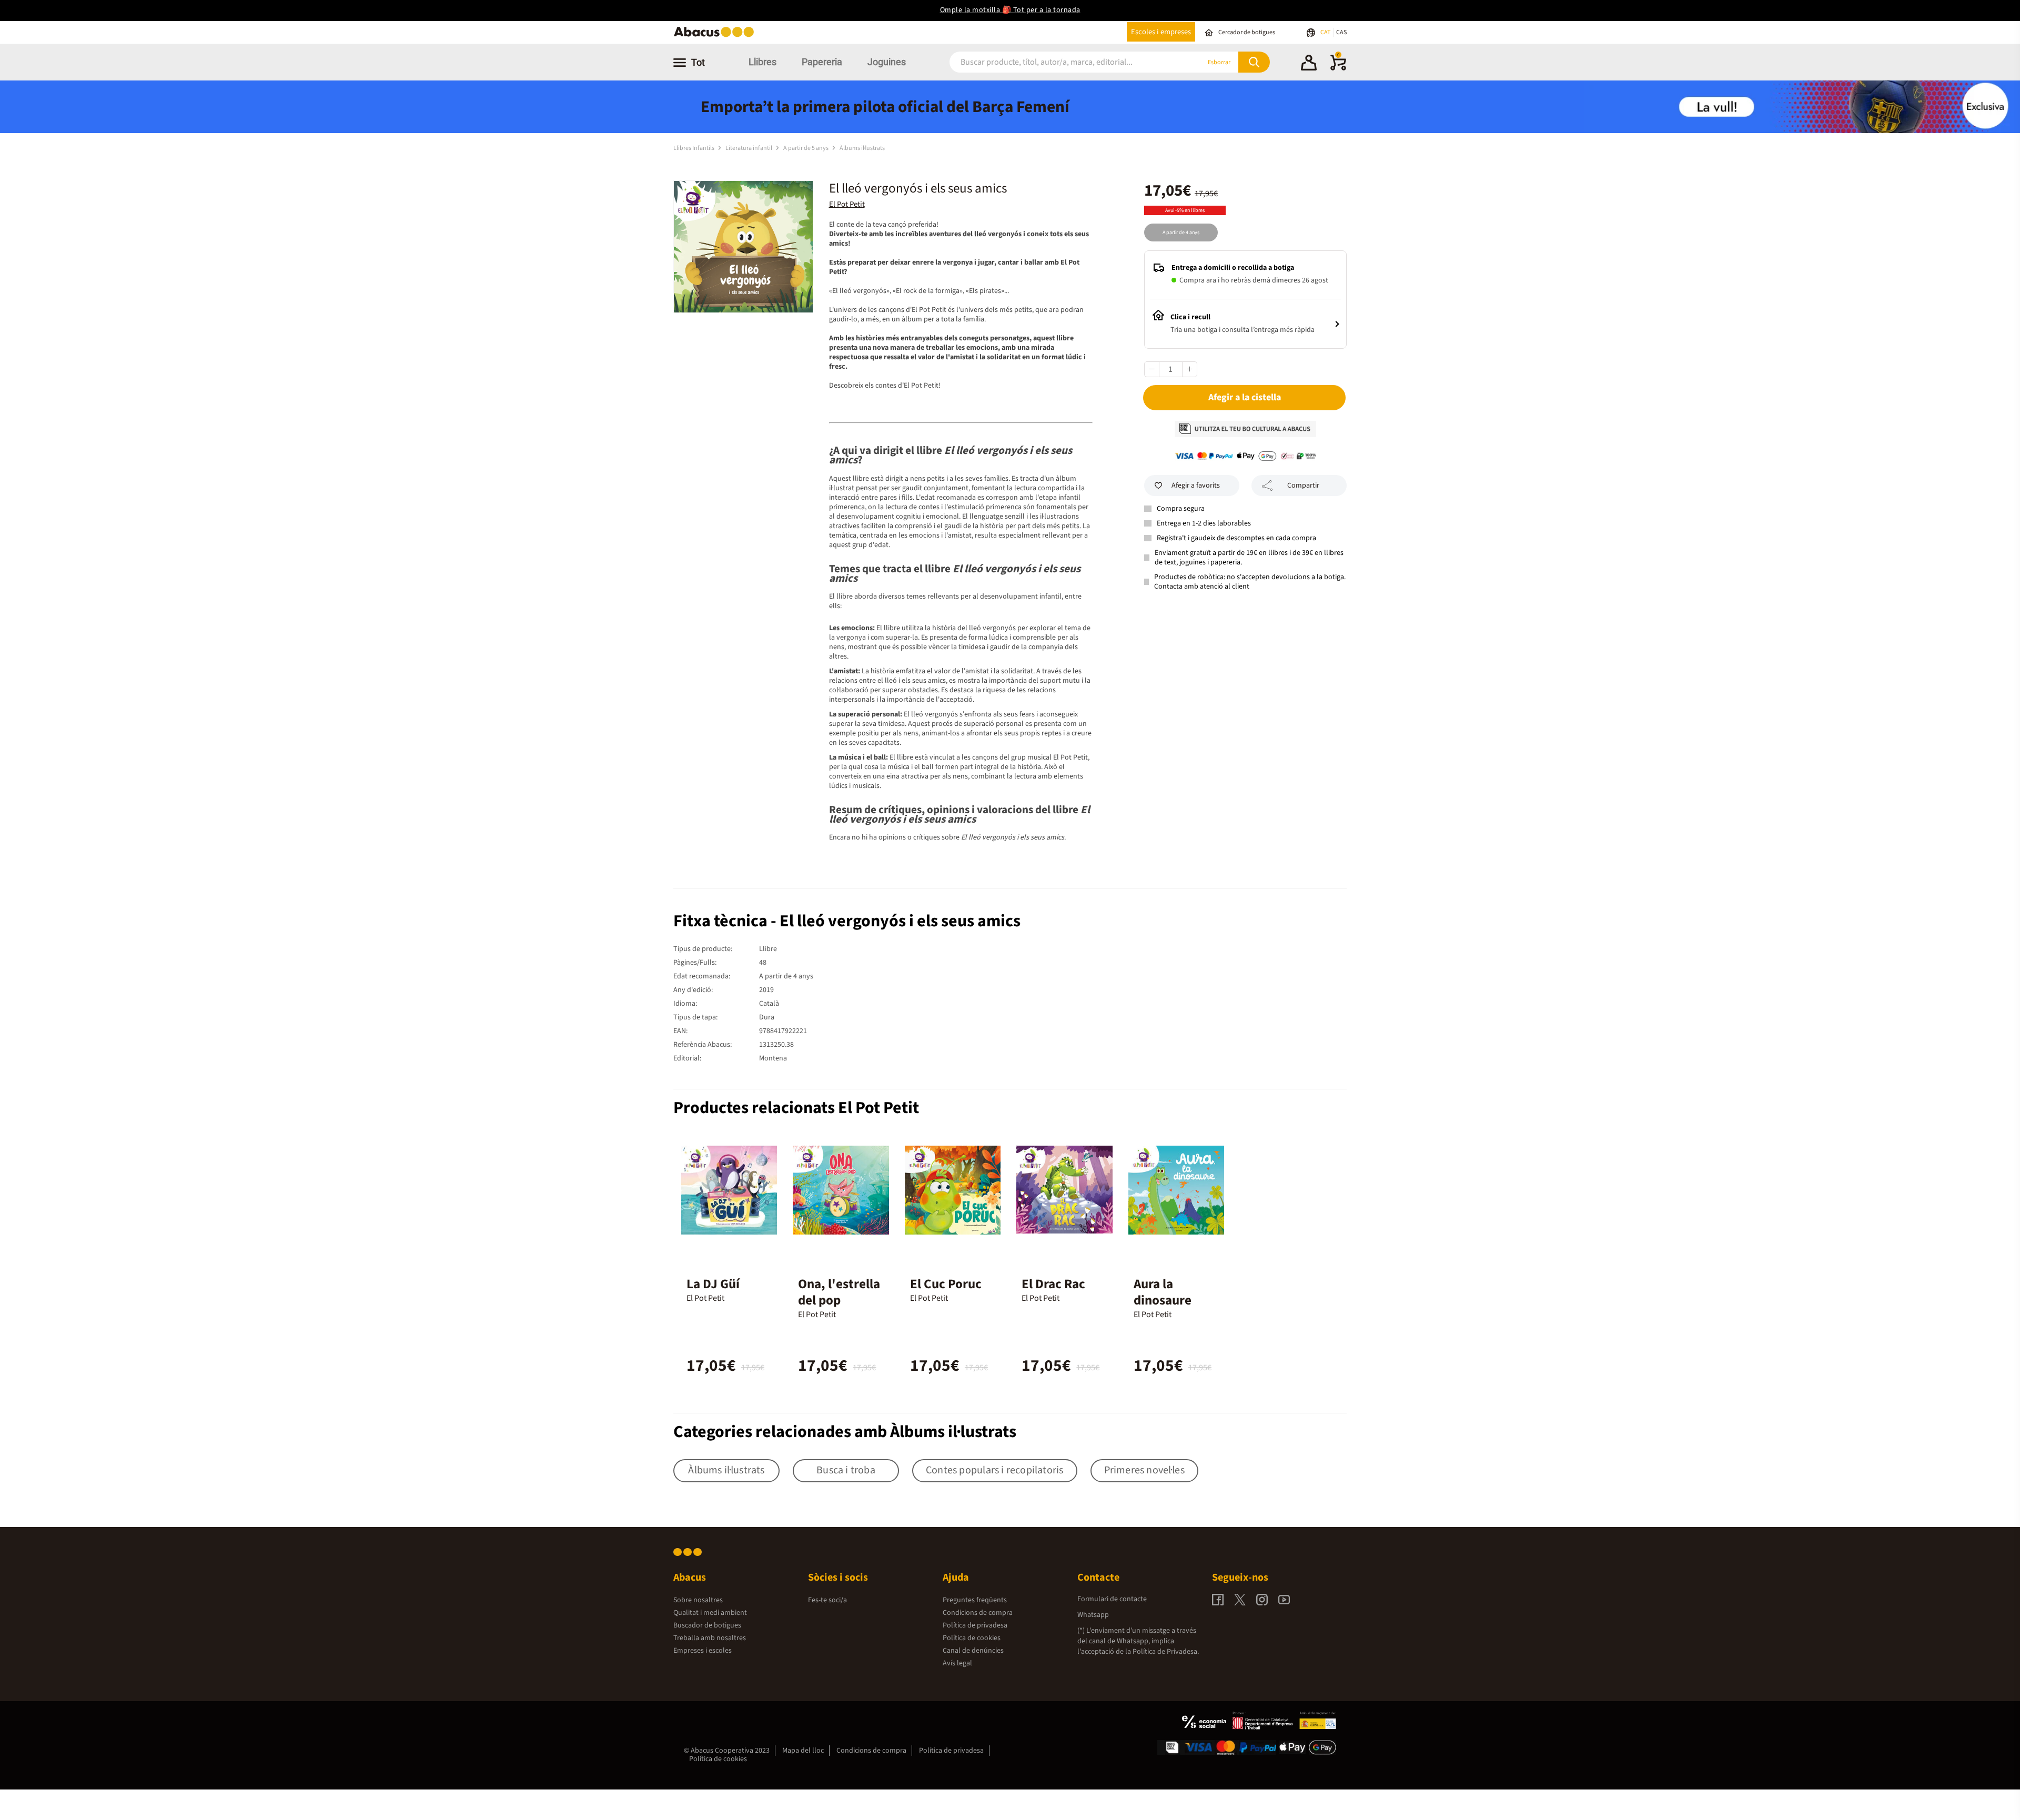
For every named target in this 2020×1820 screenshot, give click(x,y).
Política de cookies (972, 1638)
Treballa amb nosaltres (710, 1638)
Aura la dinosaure (1163, 1292)
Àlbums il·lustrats (862, 148)
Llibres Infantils (694, 148)
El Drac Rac (1053, 1284)
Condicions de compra (978, 1613)
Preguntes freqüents (975, 1600)
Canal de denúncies (973, 1651)
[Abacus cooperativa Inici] (716, 36)
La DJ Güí (713, 1284)
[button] (1309, 64)
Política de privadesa (975, 1625)
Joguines (887, 62)
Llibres (762, 62)
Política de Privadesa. (1166, 1652)
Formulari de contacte (1112, 1599)
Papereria (822, 62)
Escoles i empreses (1161, 32)
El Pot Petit (847, 204)
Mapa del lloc (803, 1751)
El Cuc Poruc (946, 1284)
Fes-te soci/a (827, 1600)
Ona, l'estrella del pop (839, 1292)
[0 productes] (1338, 68)
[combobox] (1062, 62)
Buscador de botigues (707, 1625)
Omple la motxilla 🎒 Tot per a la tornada (1010, 10)
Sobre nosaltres (698, 1600)
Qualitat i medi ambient (710, 1613)
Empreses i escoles (703, 1651)
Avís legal (957, 1663)
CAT (1326, 32)
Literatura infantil (749, 148)
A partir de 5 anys (806, 148)
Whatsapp (1093, 1615)
